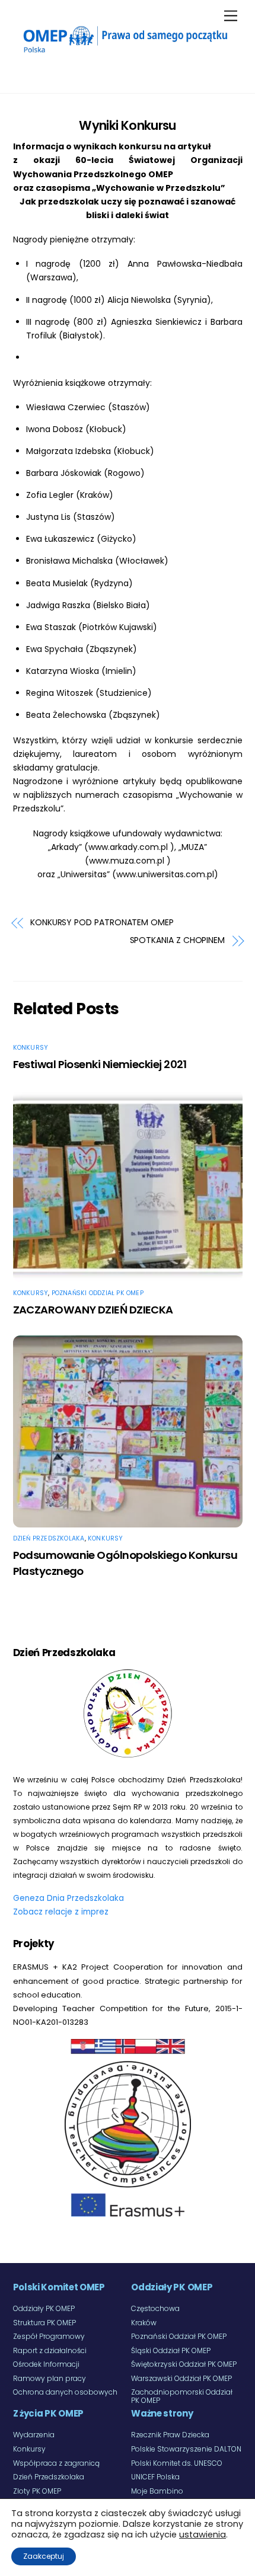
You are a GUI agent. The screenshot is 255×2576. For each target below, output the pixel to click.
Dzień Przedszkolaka (49, 1538)
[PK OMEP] (125, 54)
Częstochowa (155, 2308)
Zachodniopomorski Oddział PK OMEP (182, 2396)
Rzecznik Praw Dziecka (170, 2435)
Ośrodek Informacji (46, 2364)
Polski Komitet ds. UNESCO (177, 2463)
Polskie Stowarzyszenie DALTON (186, 2449)
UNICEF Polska (155, 2477)
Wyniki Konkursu (128, 125)
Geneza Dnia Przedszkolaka (68, 1898)
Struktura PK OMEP (44, 2323)
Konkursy (31, 1048)
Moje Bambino (157, 2491)
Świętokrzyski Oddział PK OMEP (184, 2364)
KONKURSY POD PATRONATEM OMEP (102, 923)
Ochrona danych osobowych (65, 2392)
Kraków (144, 2323)
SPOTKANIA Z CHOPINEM (178, 940)
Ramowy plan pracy (50, 2378)
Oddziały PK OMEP (44, 2308)
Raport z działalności (50, 2350)
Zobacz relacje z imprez (61, 1912)
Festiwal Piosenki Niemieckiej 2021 (100, 1064)
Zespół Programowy (49, 2336)
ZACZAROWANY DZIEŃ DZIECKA (93, 1310)
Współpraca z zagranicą (56, 2463)
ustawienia (203, 2535)
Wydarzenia (34, 2435)
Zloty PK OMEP (37, 2491)
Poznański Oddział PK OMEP (98, 1293)
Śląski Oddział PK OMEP (171, 2350)
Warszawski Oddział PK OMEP (181, 2378)
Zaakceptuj (44, 2556)
